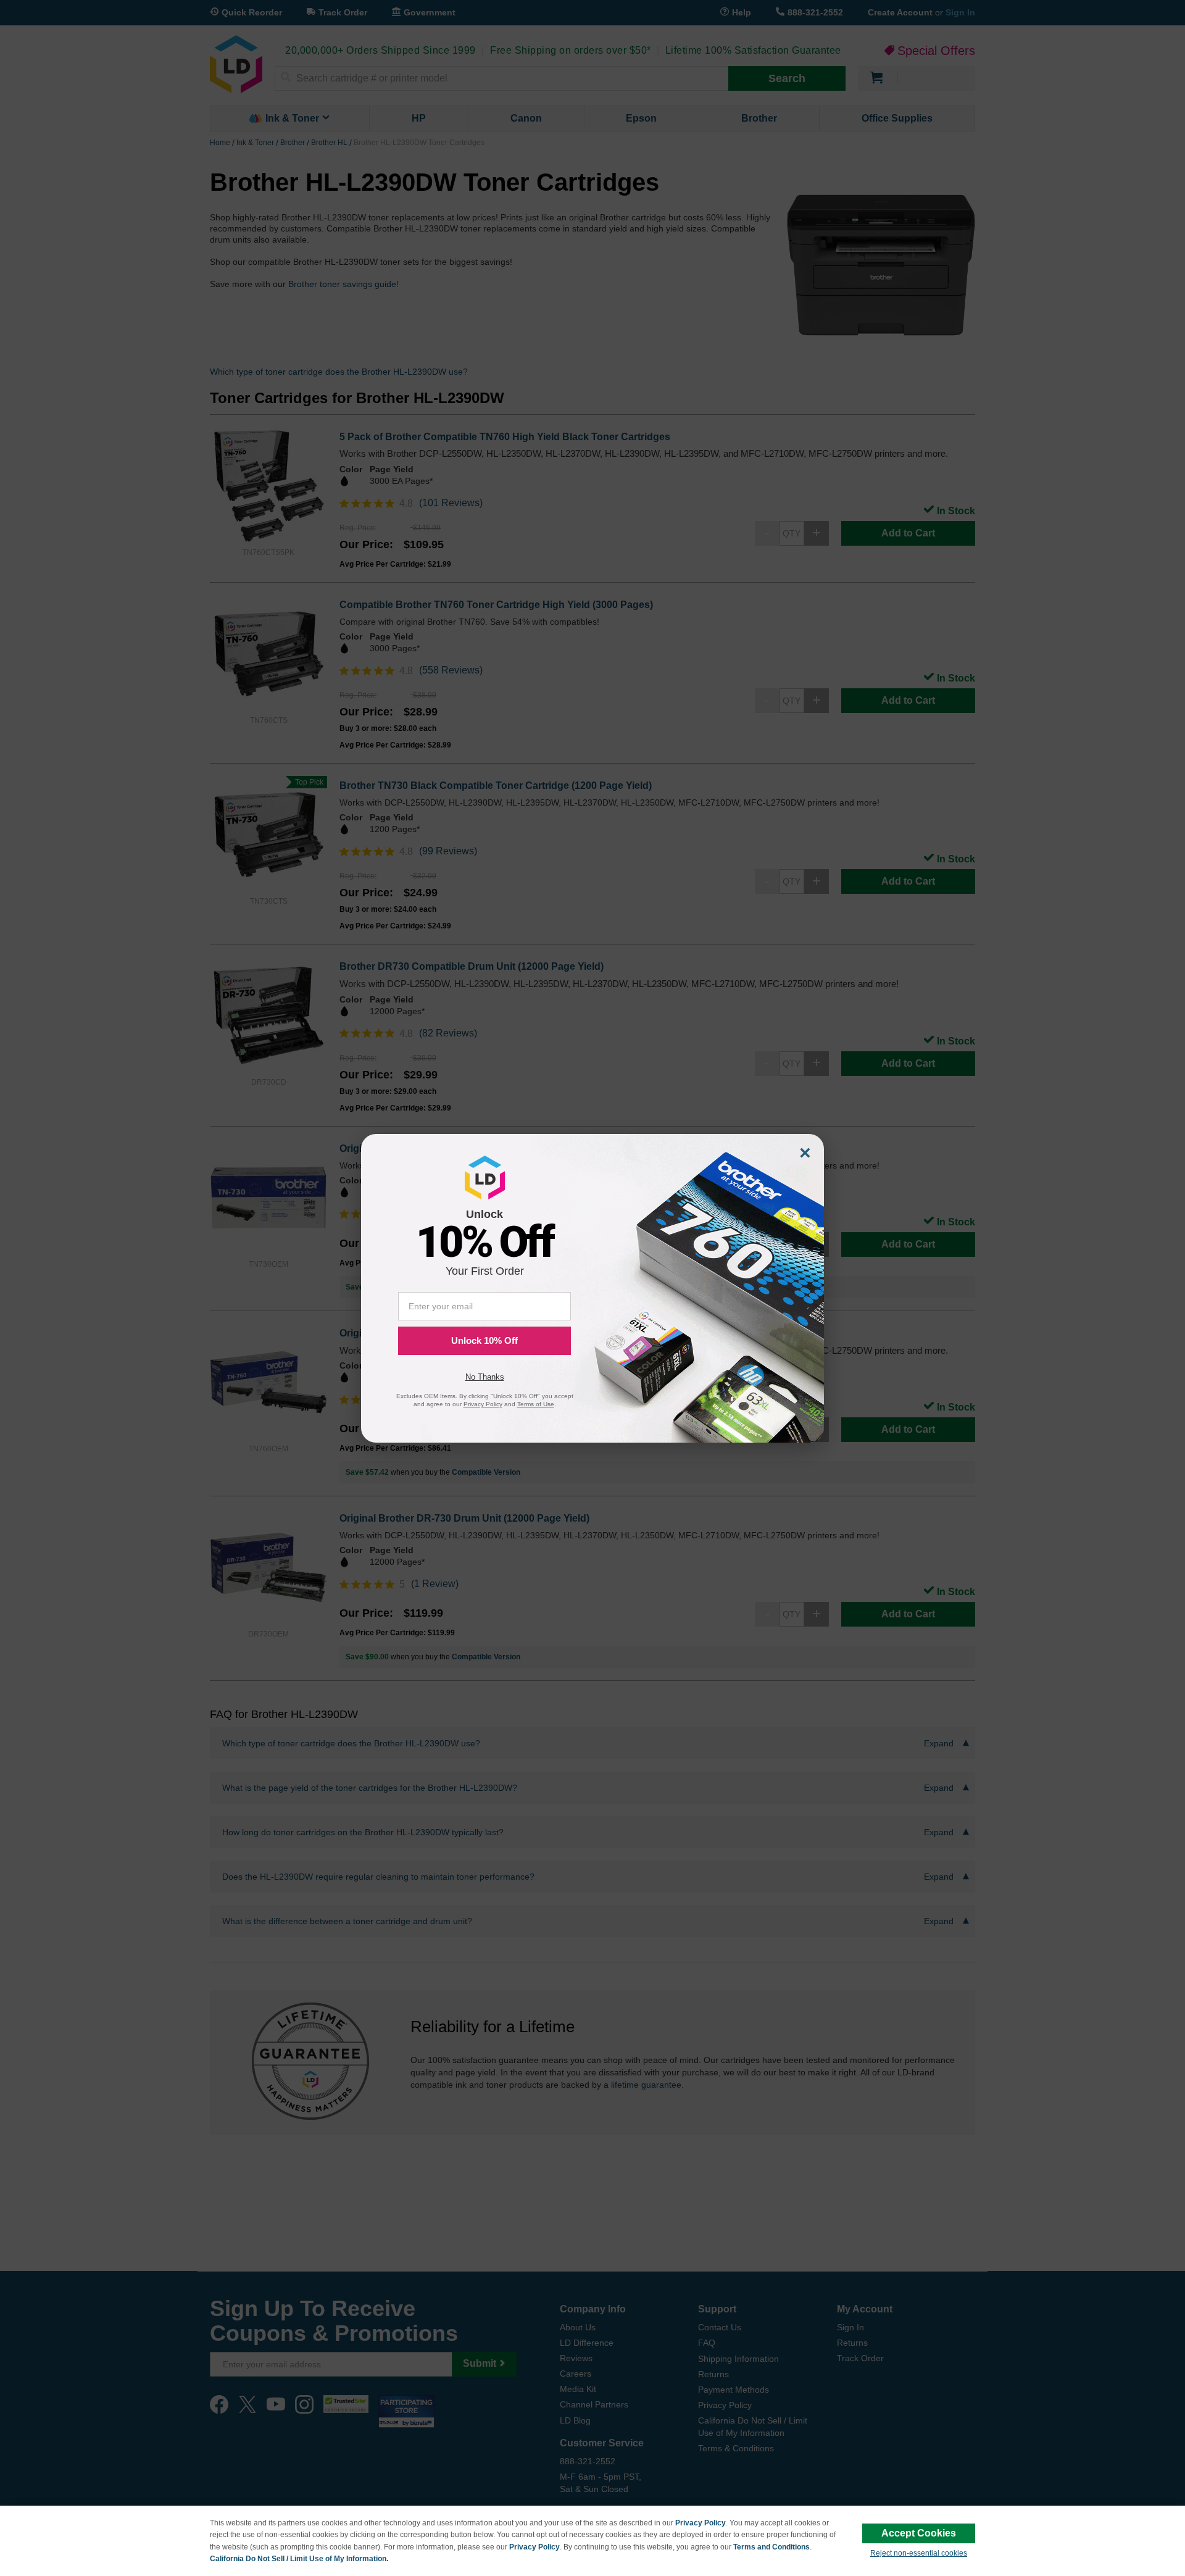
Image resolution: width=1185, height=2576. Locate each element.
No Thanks (485, 1377)
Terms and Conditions (771, 2547)
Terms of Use (536, 1404)
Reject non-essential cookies (919, 2553)
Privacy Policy (701, 2523)
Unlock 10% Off (484, 1340)
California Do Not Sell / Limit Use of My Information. (299, 2559)
